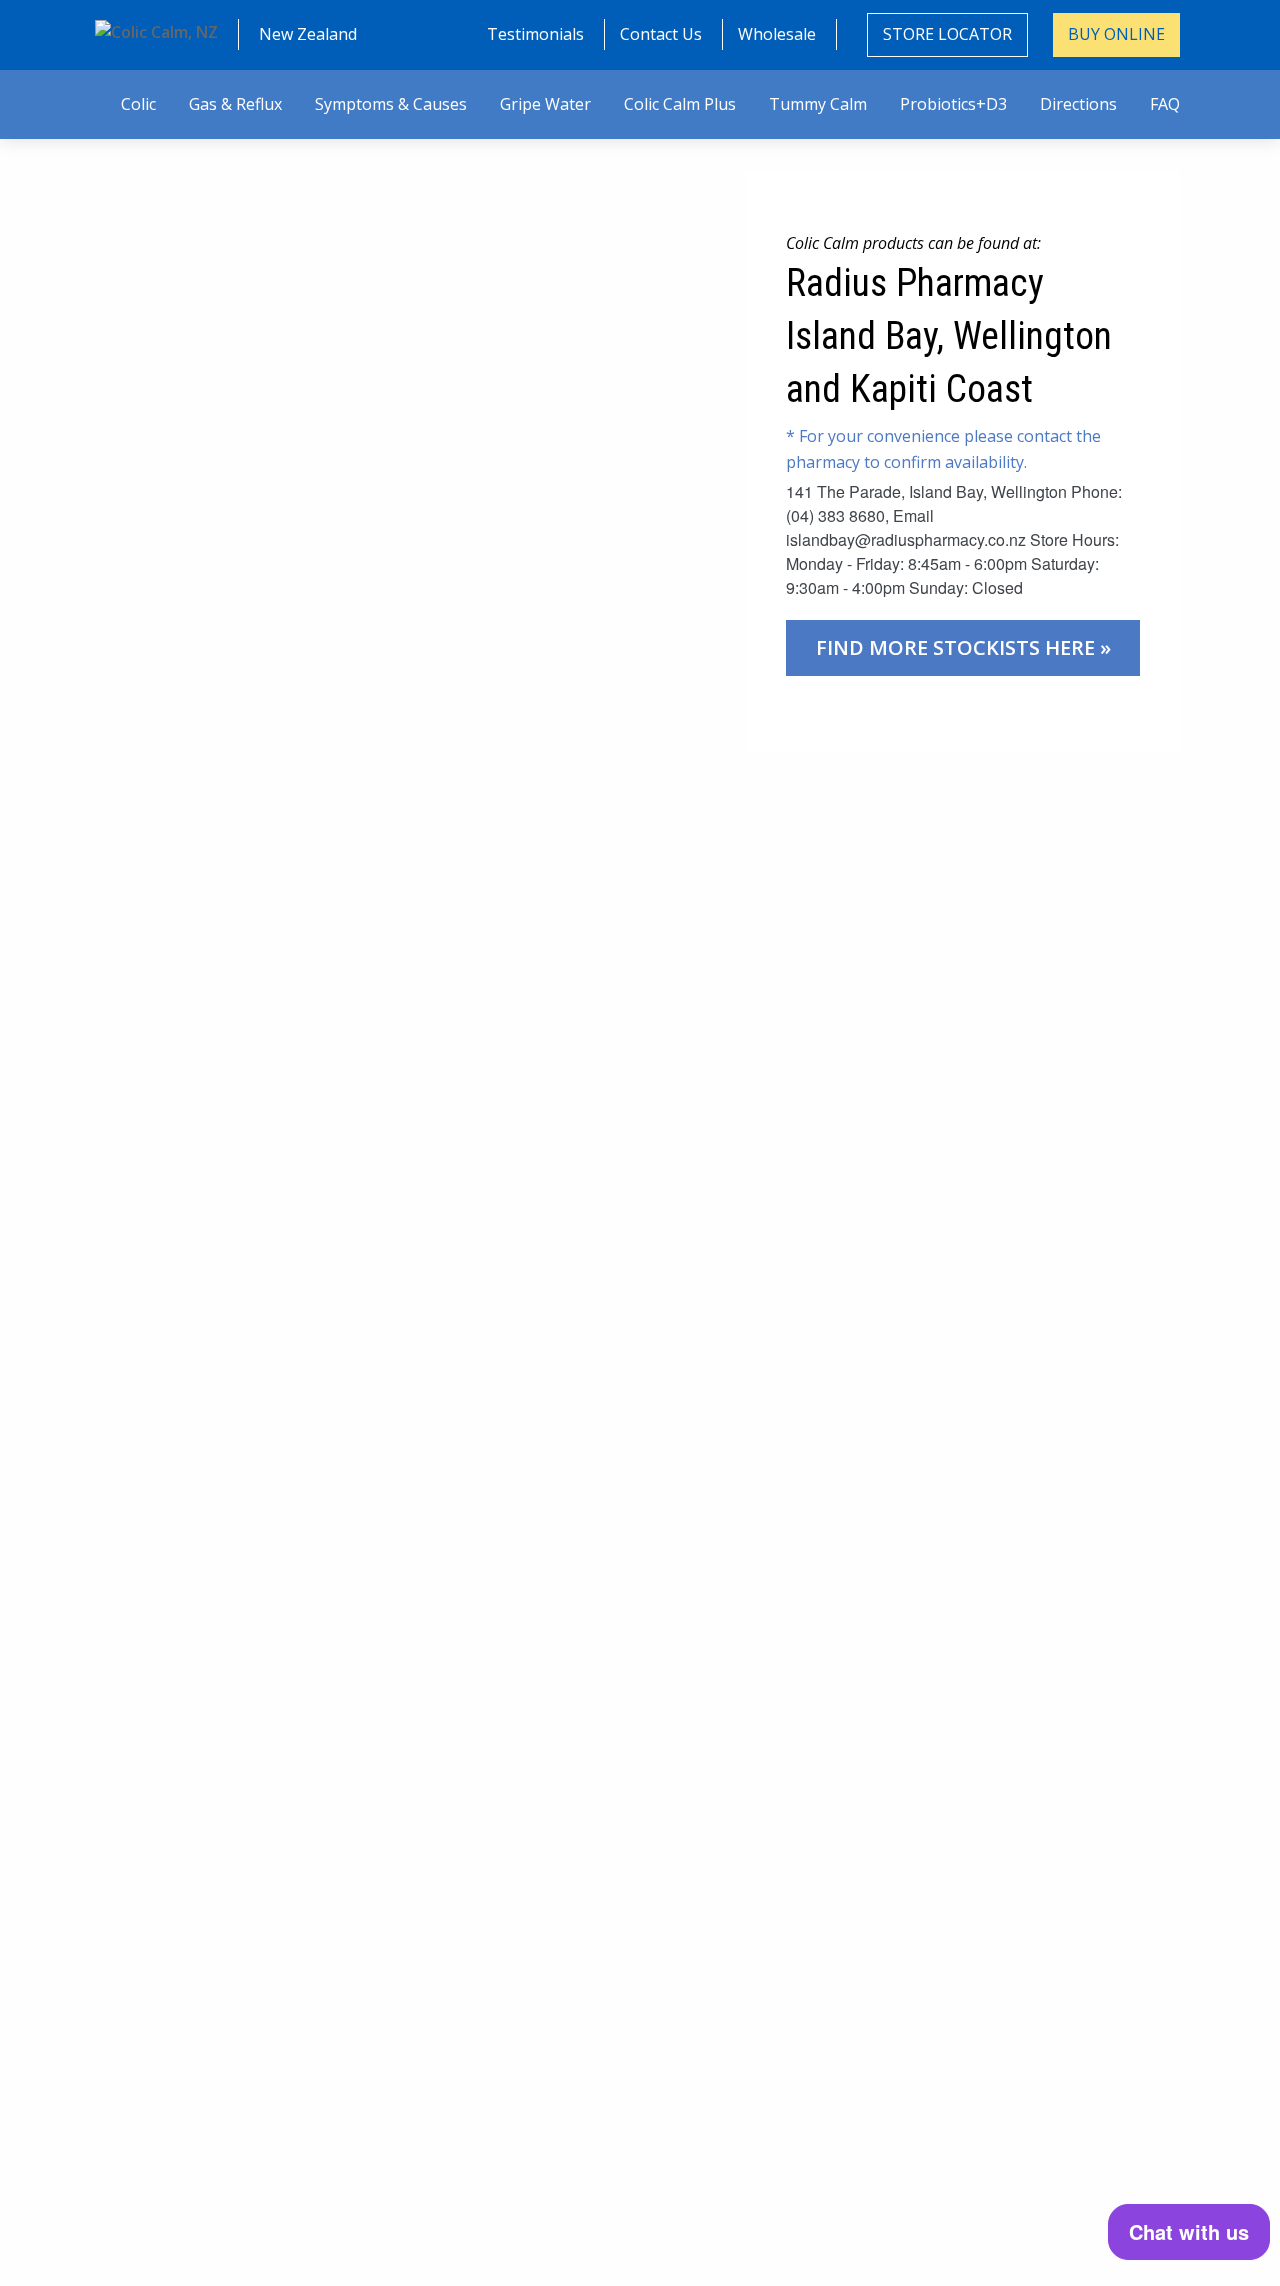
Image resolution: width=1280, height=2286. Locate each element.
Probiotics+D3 (953, 104)
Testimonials (535, 34)
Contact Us (661, 34)
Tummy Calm (818, 104)
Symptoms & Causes (391, 104)
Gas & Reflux (235, 104)
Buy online (1116, 34)
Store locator (947, 34)
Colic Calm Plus (680, 104)
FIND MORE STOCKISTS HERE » (963, 647)
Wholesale (777, 34)
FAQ (1165, 104)
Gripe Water (545, 104)
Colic (138, 104)
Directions (1078, 104)
